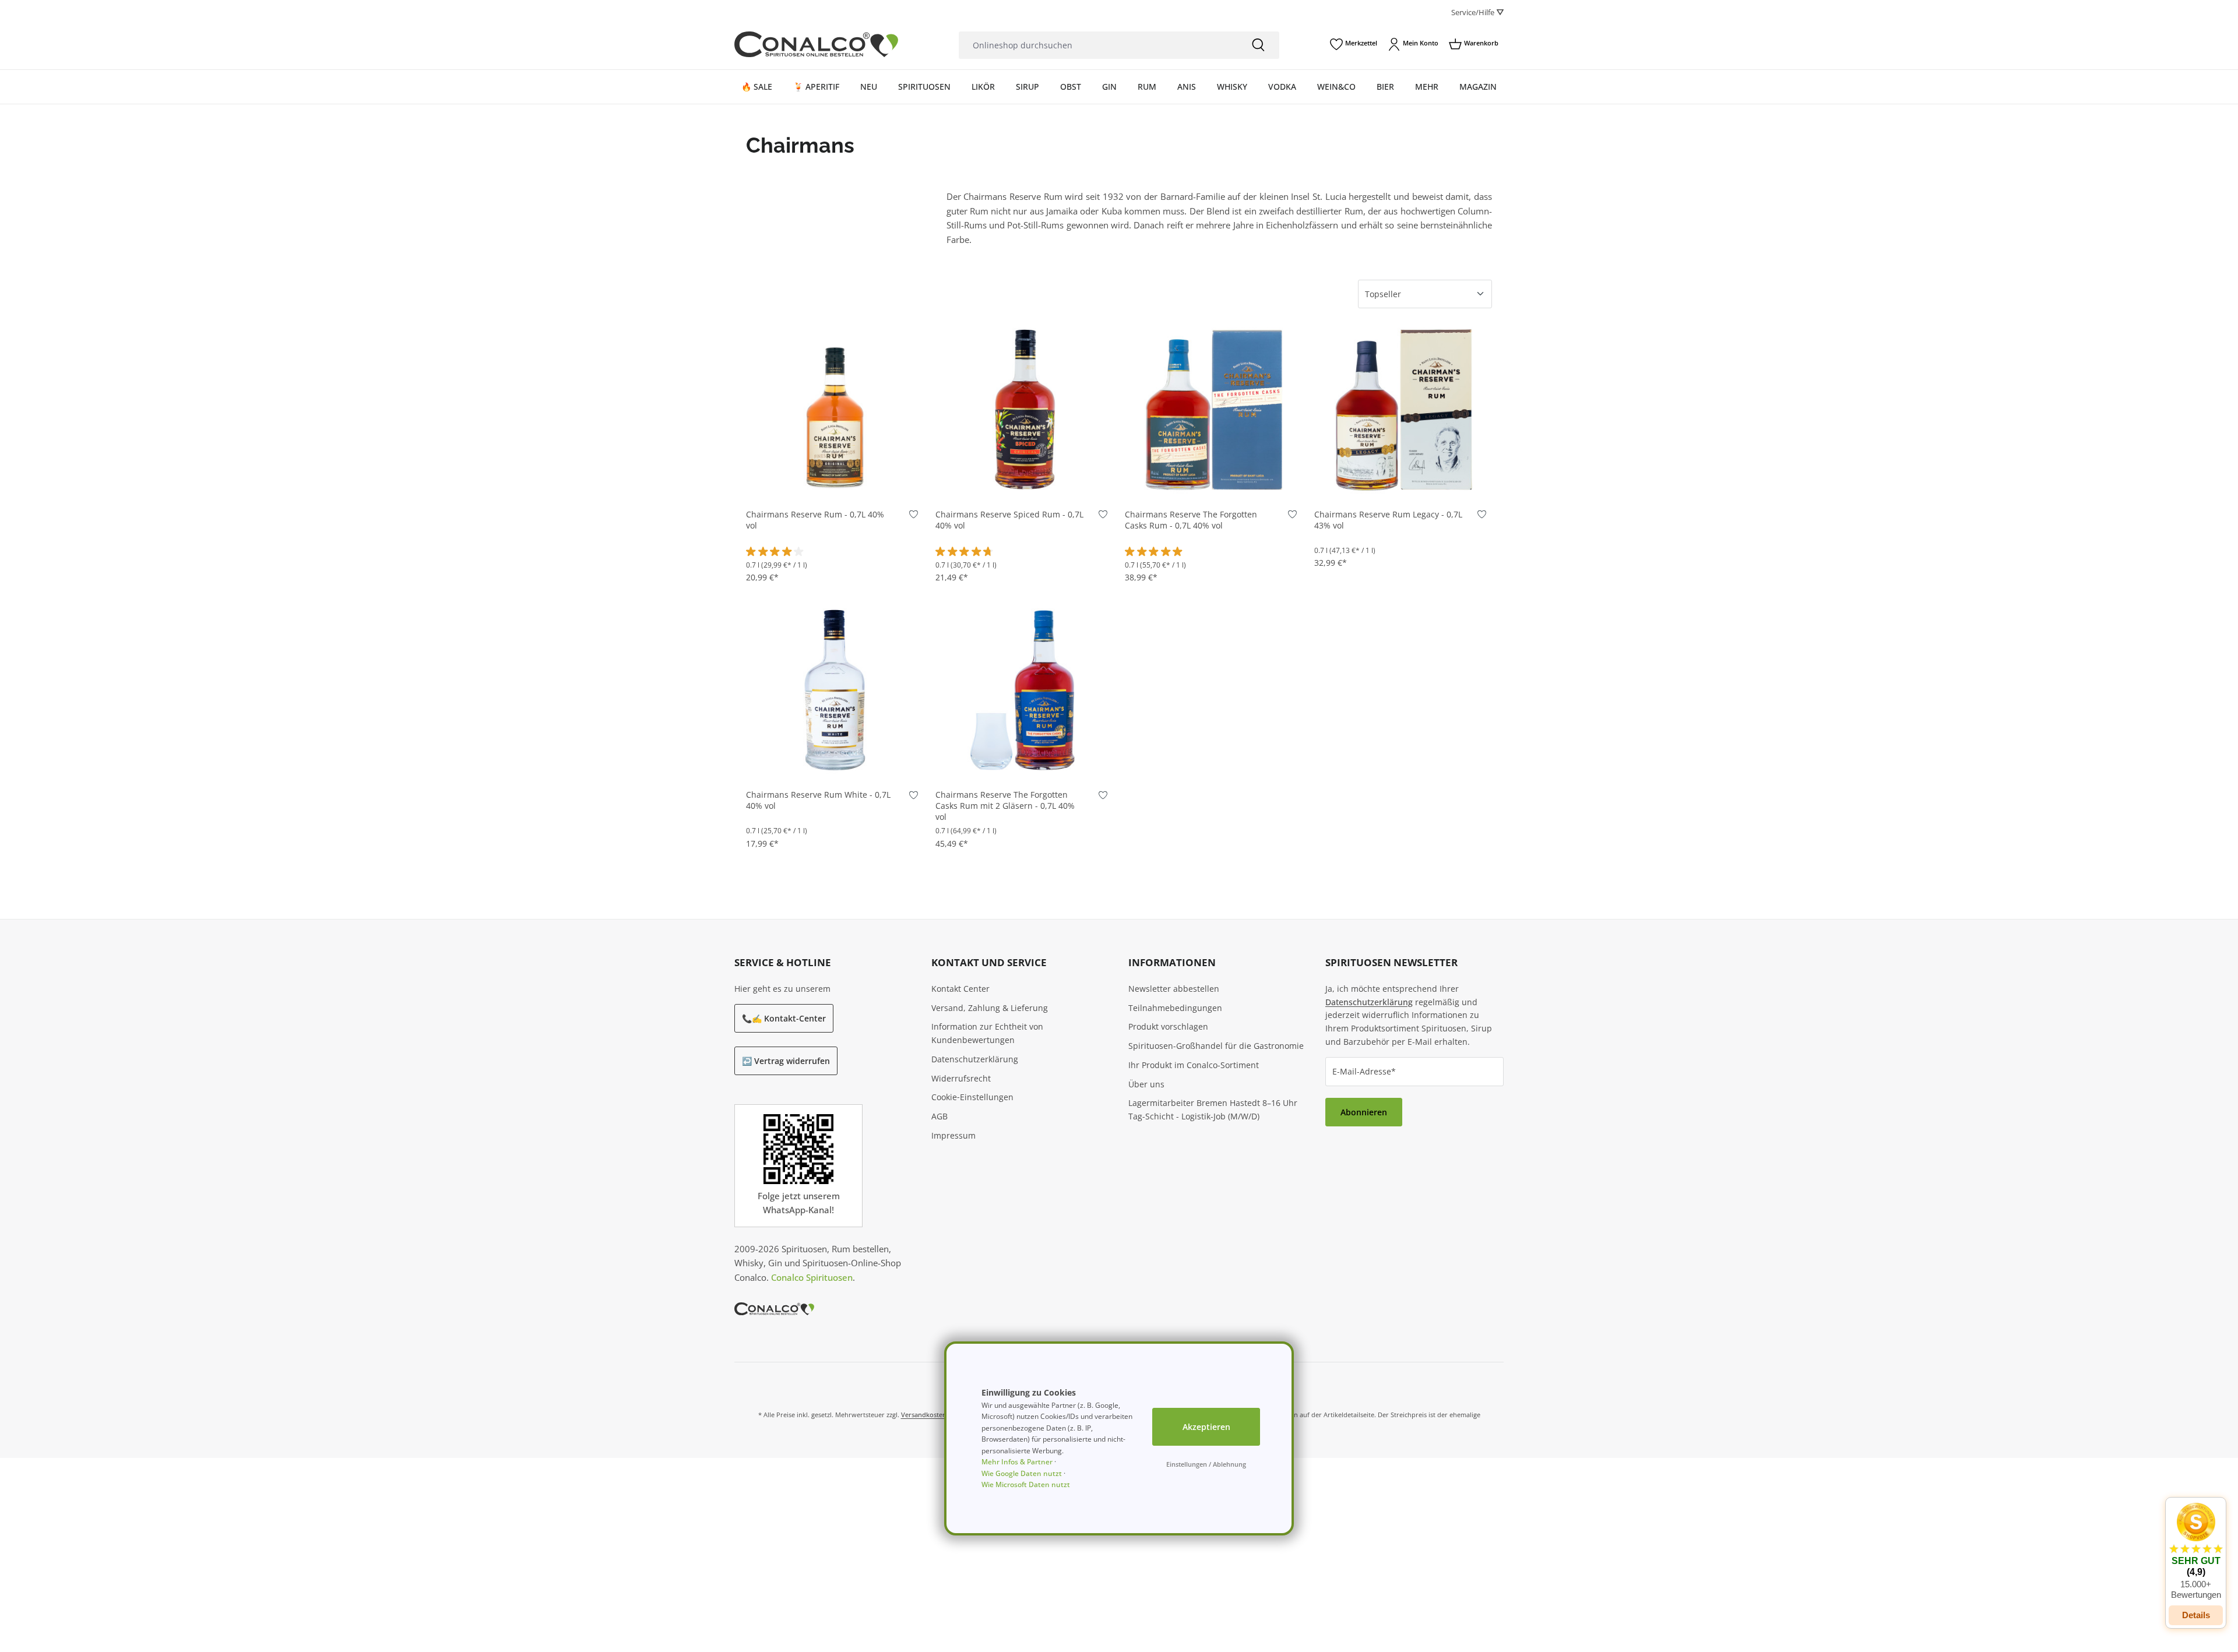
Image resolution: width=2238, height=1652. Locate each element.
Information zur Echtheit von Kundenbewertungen (987, 1033)
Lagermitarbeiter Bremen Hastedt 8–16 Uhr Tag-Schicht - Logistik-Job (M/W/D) (1213, 1109)
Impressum (953, 1135)
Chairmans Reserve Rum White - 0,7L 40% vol (818, 800)
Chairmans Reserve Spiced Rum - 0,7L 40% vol (1009, 520)
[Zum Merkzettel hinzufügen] (914, 517)
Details (2196, 1615)
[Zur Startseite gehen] (816, 45)
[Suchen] (1258, 45)
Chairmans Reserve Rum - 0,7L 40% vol (815, 520)
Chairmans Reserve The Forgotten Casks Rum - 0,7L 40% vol (1191, 520)
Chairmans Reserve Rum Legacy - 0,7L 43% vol (1388, 520)
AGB (939, 1116)
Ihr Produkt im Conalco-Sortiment (1194, 1065)
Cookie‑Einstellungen (972, 1097)
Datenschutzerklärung (975, 1059)
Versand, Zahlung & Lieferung (990, 1008)
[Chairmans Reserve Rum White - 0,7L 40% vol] (835, 689)
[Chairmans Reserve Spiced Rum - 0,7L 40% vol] (1024, 409)
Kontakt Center (960, 989)
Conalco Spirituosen (812, 1277)
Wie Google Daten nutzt (1022, 1473)
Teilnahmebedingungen (1175, 1008)
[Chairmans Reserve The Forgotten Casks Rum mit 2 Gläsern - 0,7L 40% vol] (1024, 689)
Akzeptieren (1206, 1427)
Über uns (1146, 1084)
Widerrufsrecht (961, 1078)
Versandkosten (924, 1415)
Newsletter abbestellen (1174, 989)
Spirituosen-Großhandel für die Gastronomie (1216, 1046)
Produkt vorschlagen (1168, 1026)
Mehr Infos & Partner (1017, 1462)
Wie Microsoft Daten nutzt (1026, 1484)
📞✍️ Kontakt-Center (784, 1018)
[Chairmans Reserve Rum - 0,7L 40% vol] (835, 409)
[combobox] (1098, 45)
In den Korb (835, 480)
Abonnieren (1364, 1112)
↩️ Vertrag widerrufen (786, 1061)
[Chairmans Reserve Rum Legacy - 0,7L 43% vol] (1403, 409)
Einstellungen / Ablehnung (1206, 1464)
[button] (2196, 1551)
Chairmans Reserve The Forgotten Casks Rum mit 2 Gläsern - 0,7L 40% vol (1005, 806)
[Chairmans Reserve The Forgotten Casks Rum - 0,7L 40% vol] (1214, 409)
